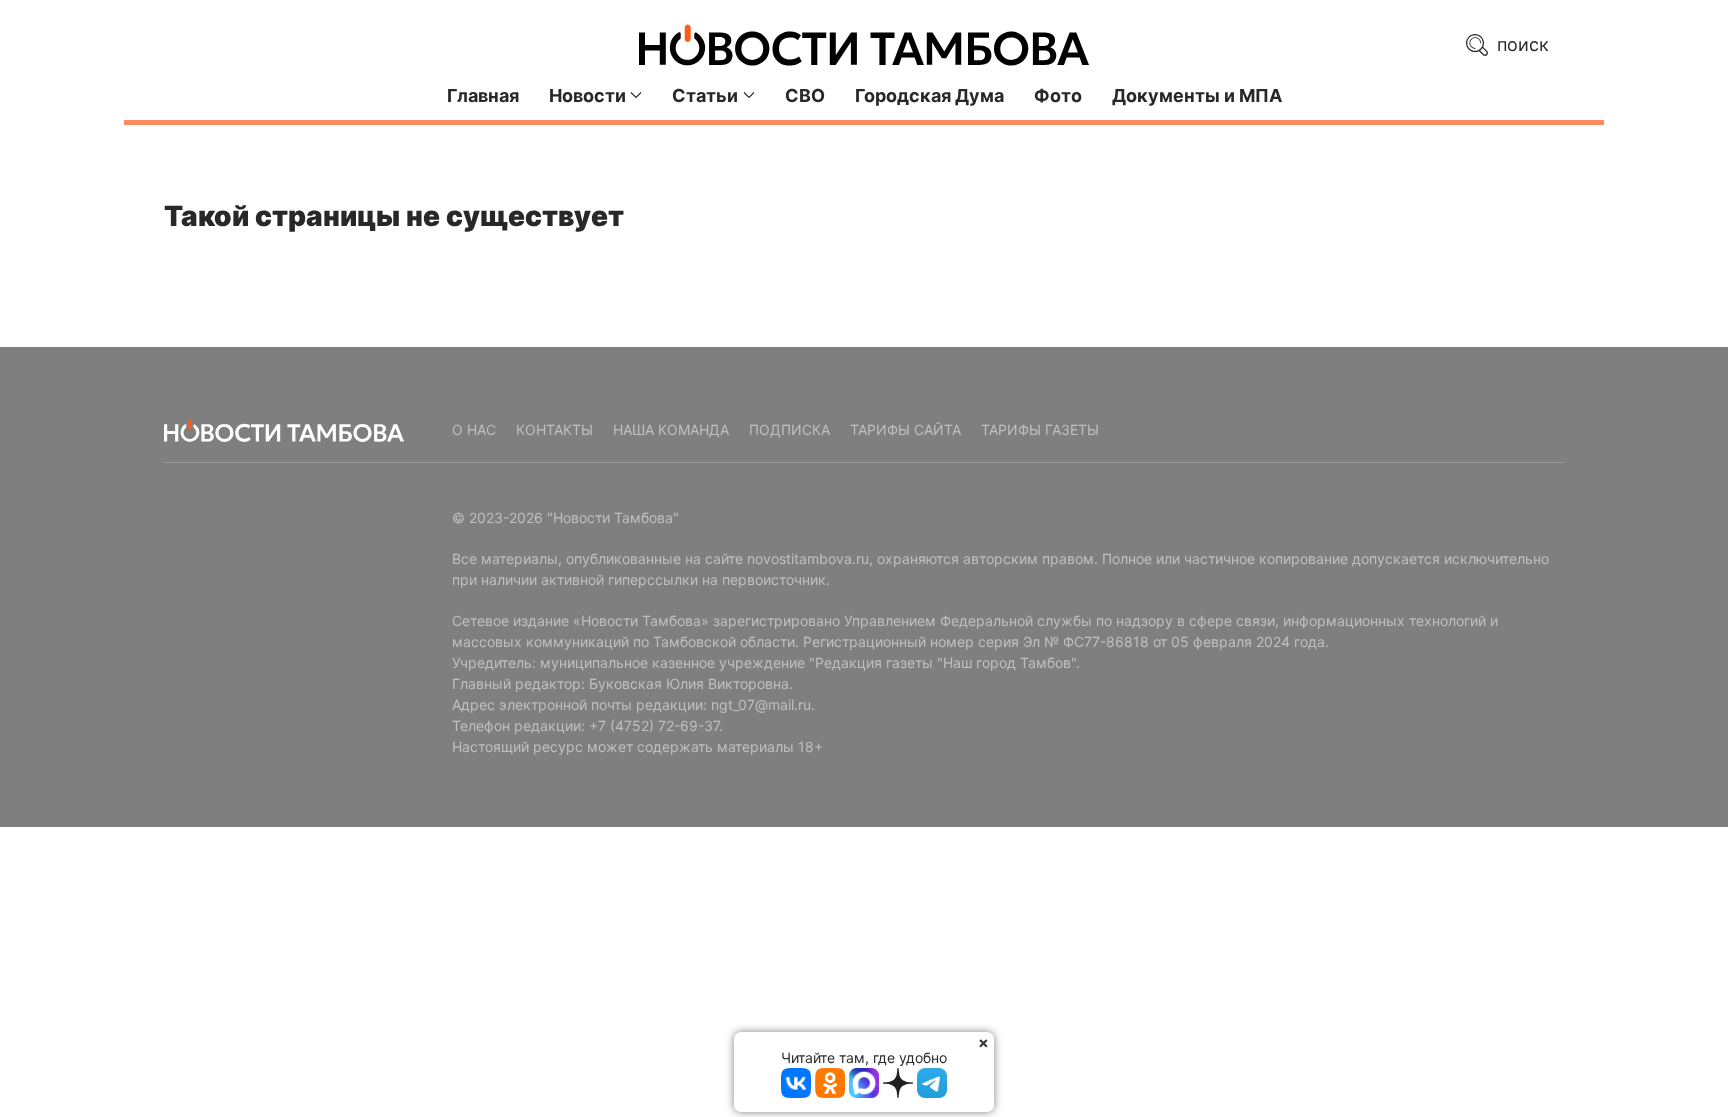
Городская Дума (929, 95)
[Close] (983, 1042)
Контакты (554, 429)
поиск (1520, 44)
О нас (474, 429)
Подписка (789, 429)
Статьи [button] (705, 95)
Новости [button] (587, 95)
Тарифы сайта (905, 429)
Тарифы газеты (1040, 429)
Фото (1058, 95)
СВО (805, 95)
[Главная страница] (864, 45)
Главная (483, 95)
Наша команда (671, 429)
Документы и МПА (1197, 95)
